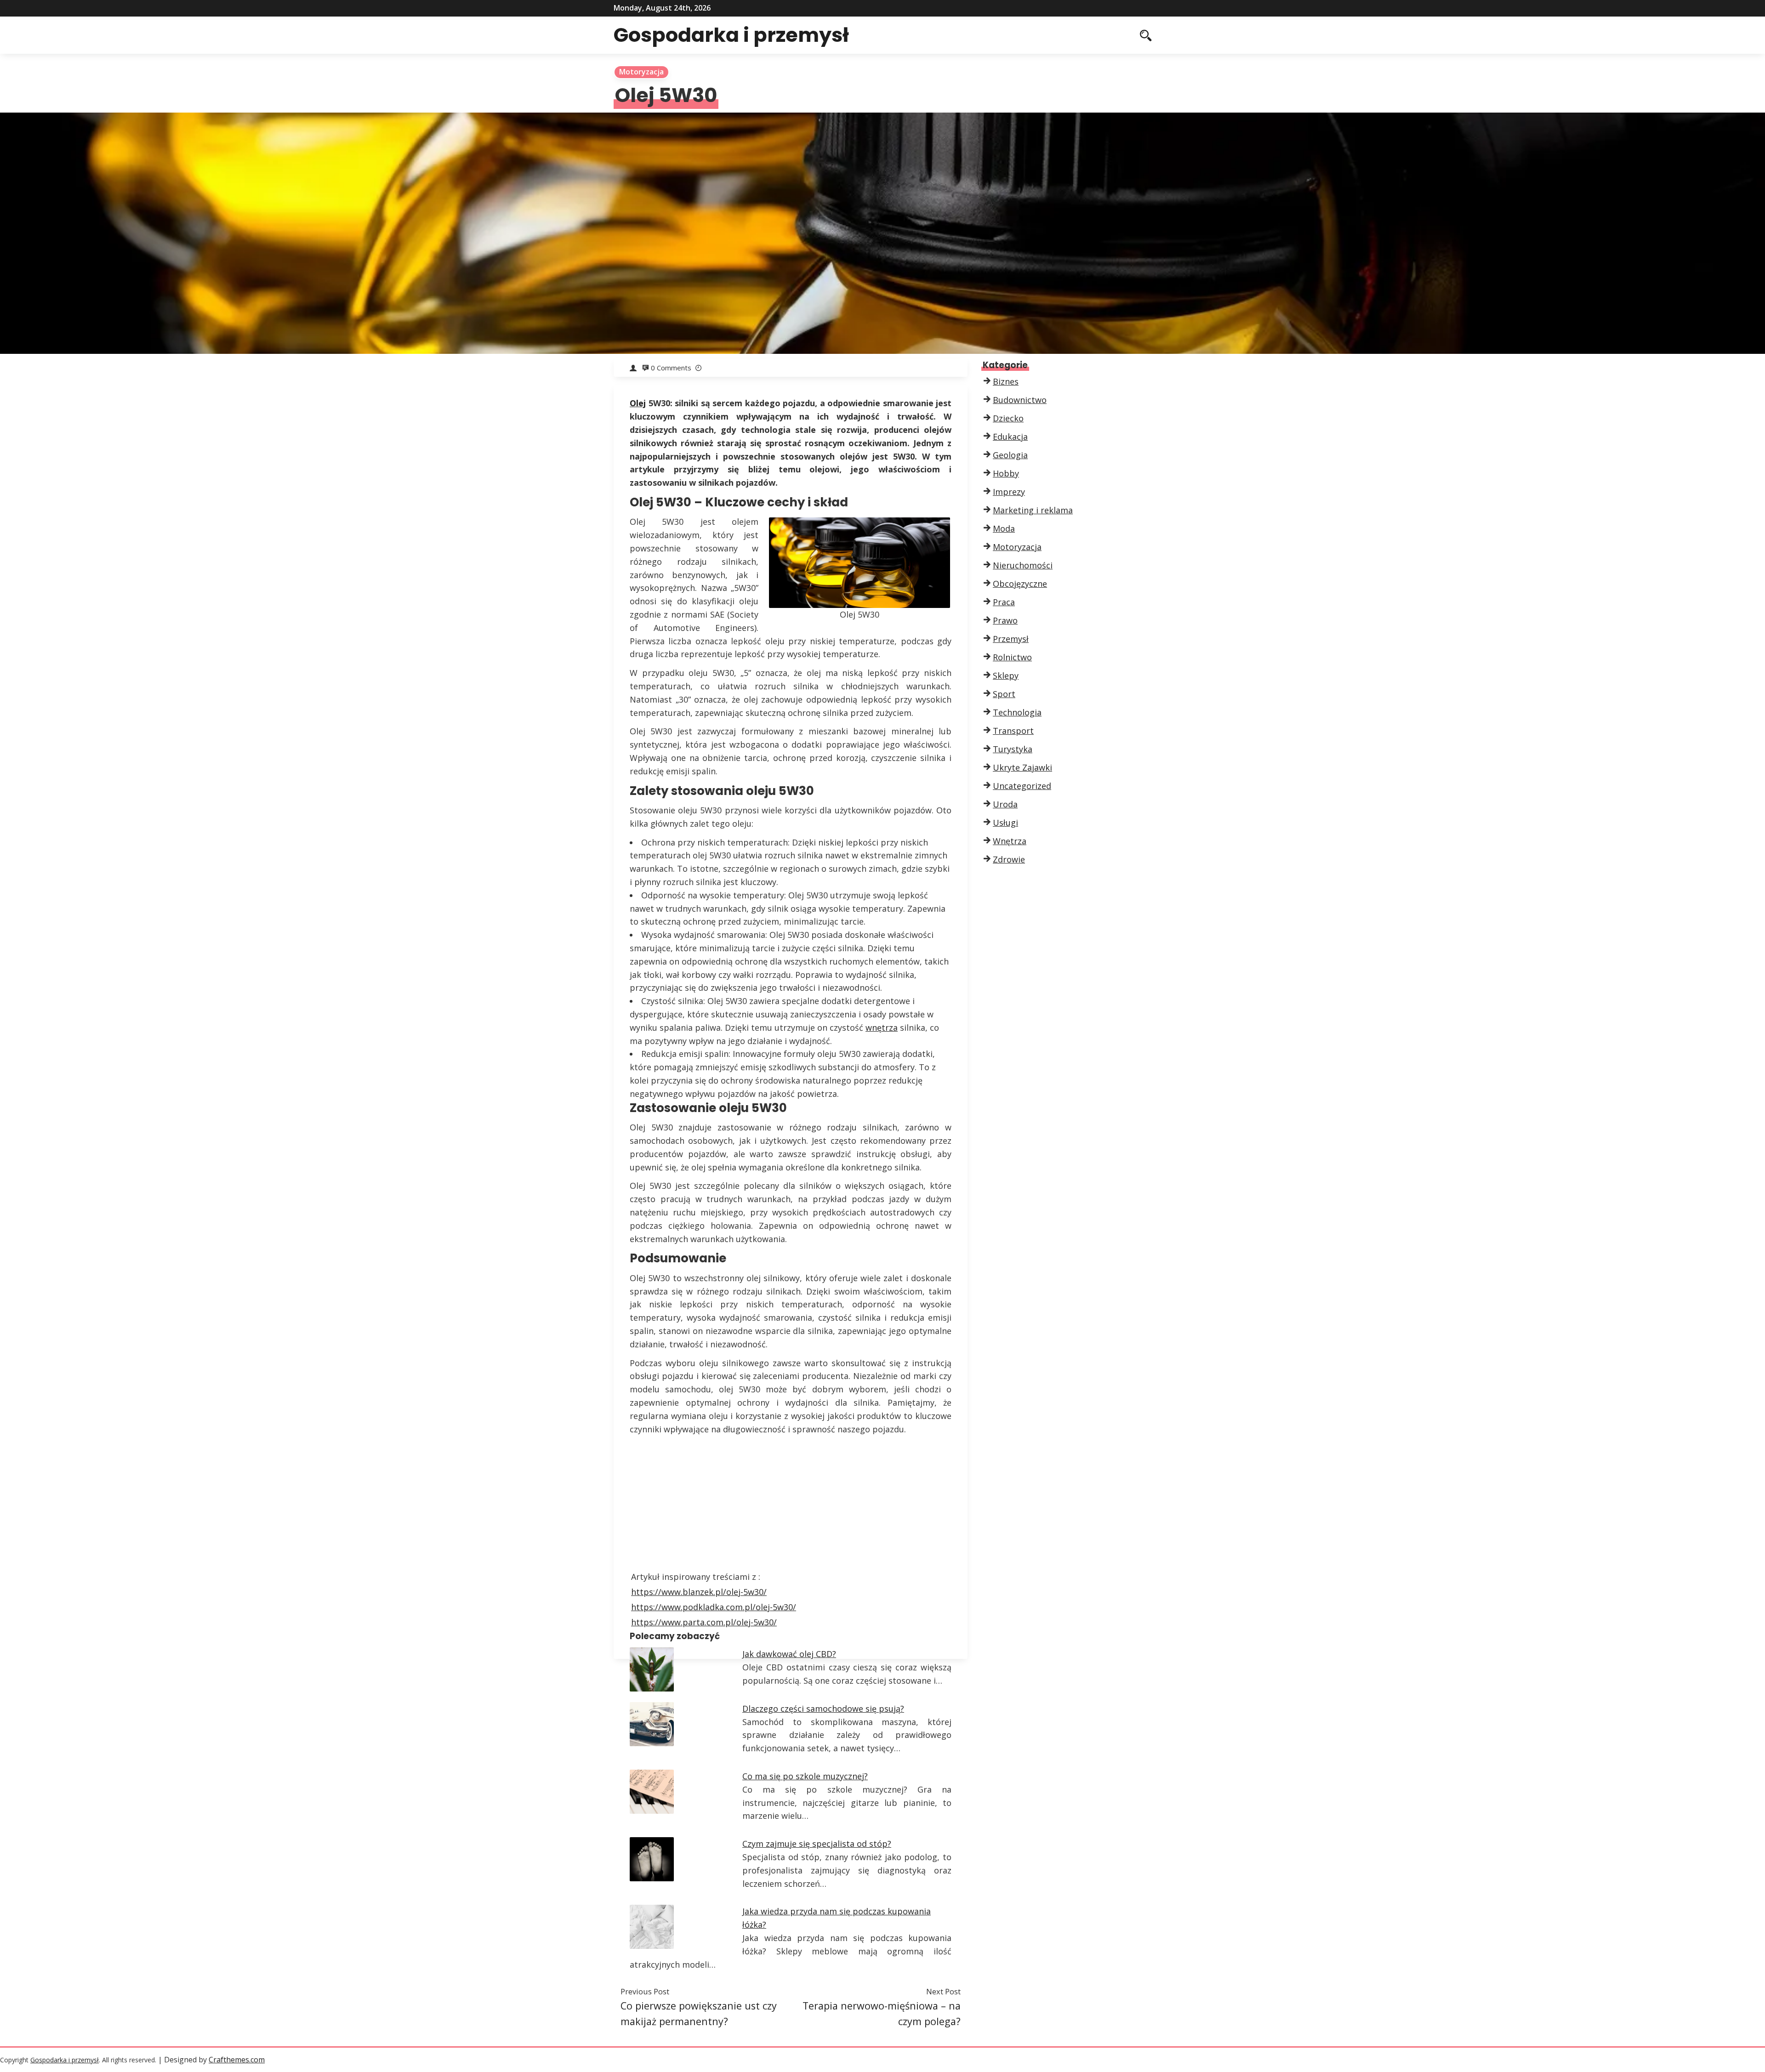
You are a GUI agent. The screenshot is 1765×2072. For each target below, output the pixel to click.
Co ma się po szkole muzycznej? (805, 1776)
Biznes (1006, 381)
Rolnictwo (1012, 657)
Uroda (1005, 804)
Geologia (1010, 455)
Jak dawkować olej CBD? (789, 1654)
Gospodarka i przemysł (731, 35)
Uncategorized (1022, 786)
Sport (1004, 694)
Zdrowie (1009, 859)
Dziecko (1008, 418)
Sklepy (1006, 676)
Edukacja (1010, 437)
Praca (1004, 602)
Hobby (1006, 473)
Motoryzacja (641, 72)
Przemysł (1011, 639)
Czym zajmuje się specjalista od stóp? (817, 1844)
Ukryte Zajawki (1022, 767)
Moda (1004, 528)
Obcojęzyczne (1020, 584)
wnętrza (882, 1027)
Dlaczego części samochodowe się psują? (823, 1709)
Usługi (1005, 823)
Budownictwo (1020, 400)
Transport (1013, 731)
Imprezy (1009, 492)
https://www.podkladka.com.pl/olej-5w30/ (714, 1607)
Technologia (1017, 712)
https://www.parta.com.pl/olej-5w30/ (704, 1622)
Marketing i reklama (1033, 510)
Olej (638, 403)
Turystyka (1013, 749)
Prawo (1005, 620)
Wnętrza (1010, 841)
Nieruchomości (1023, 565)
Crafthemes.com (237, 2060)
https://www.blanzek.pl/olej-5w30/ (699, 1592)
